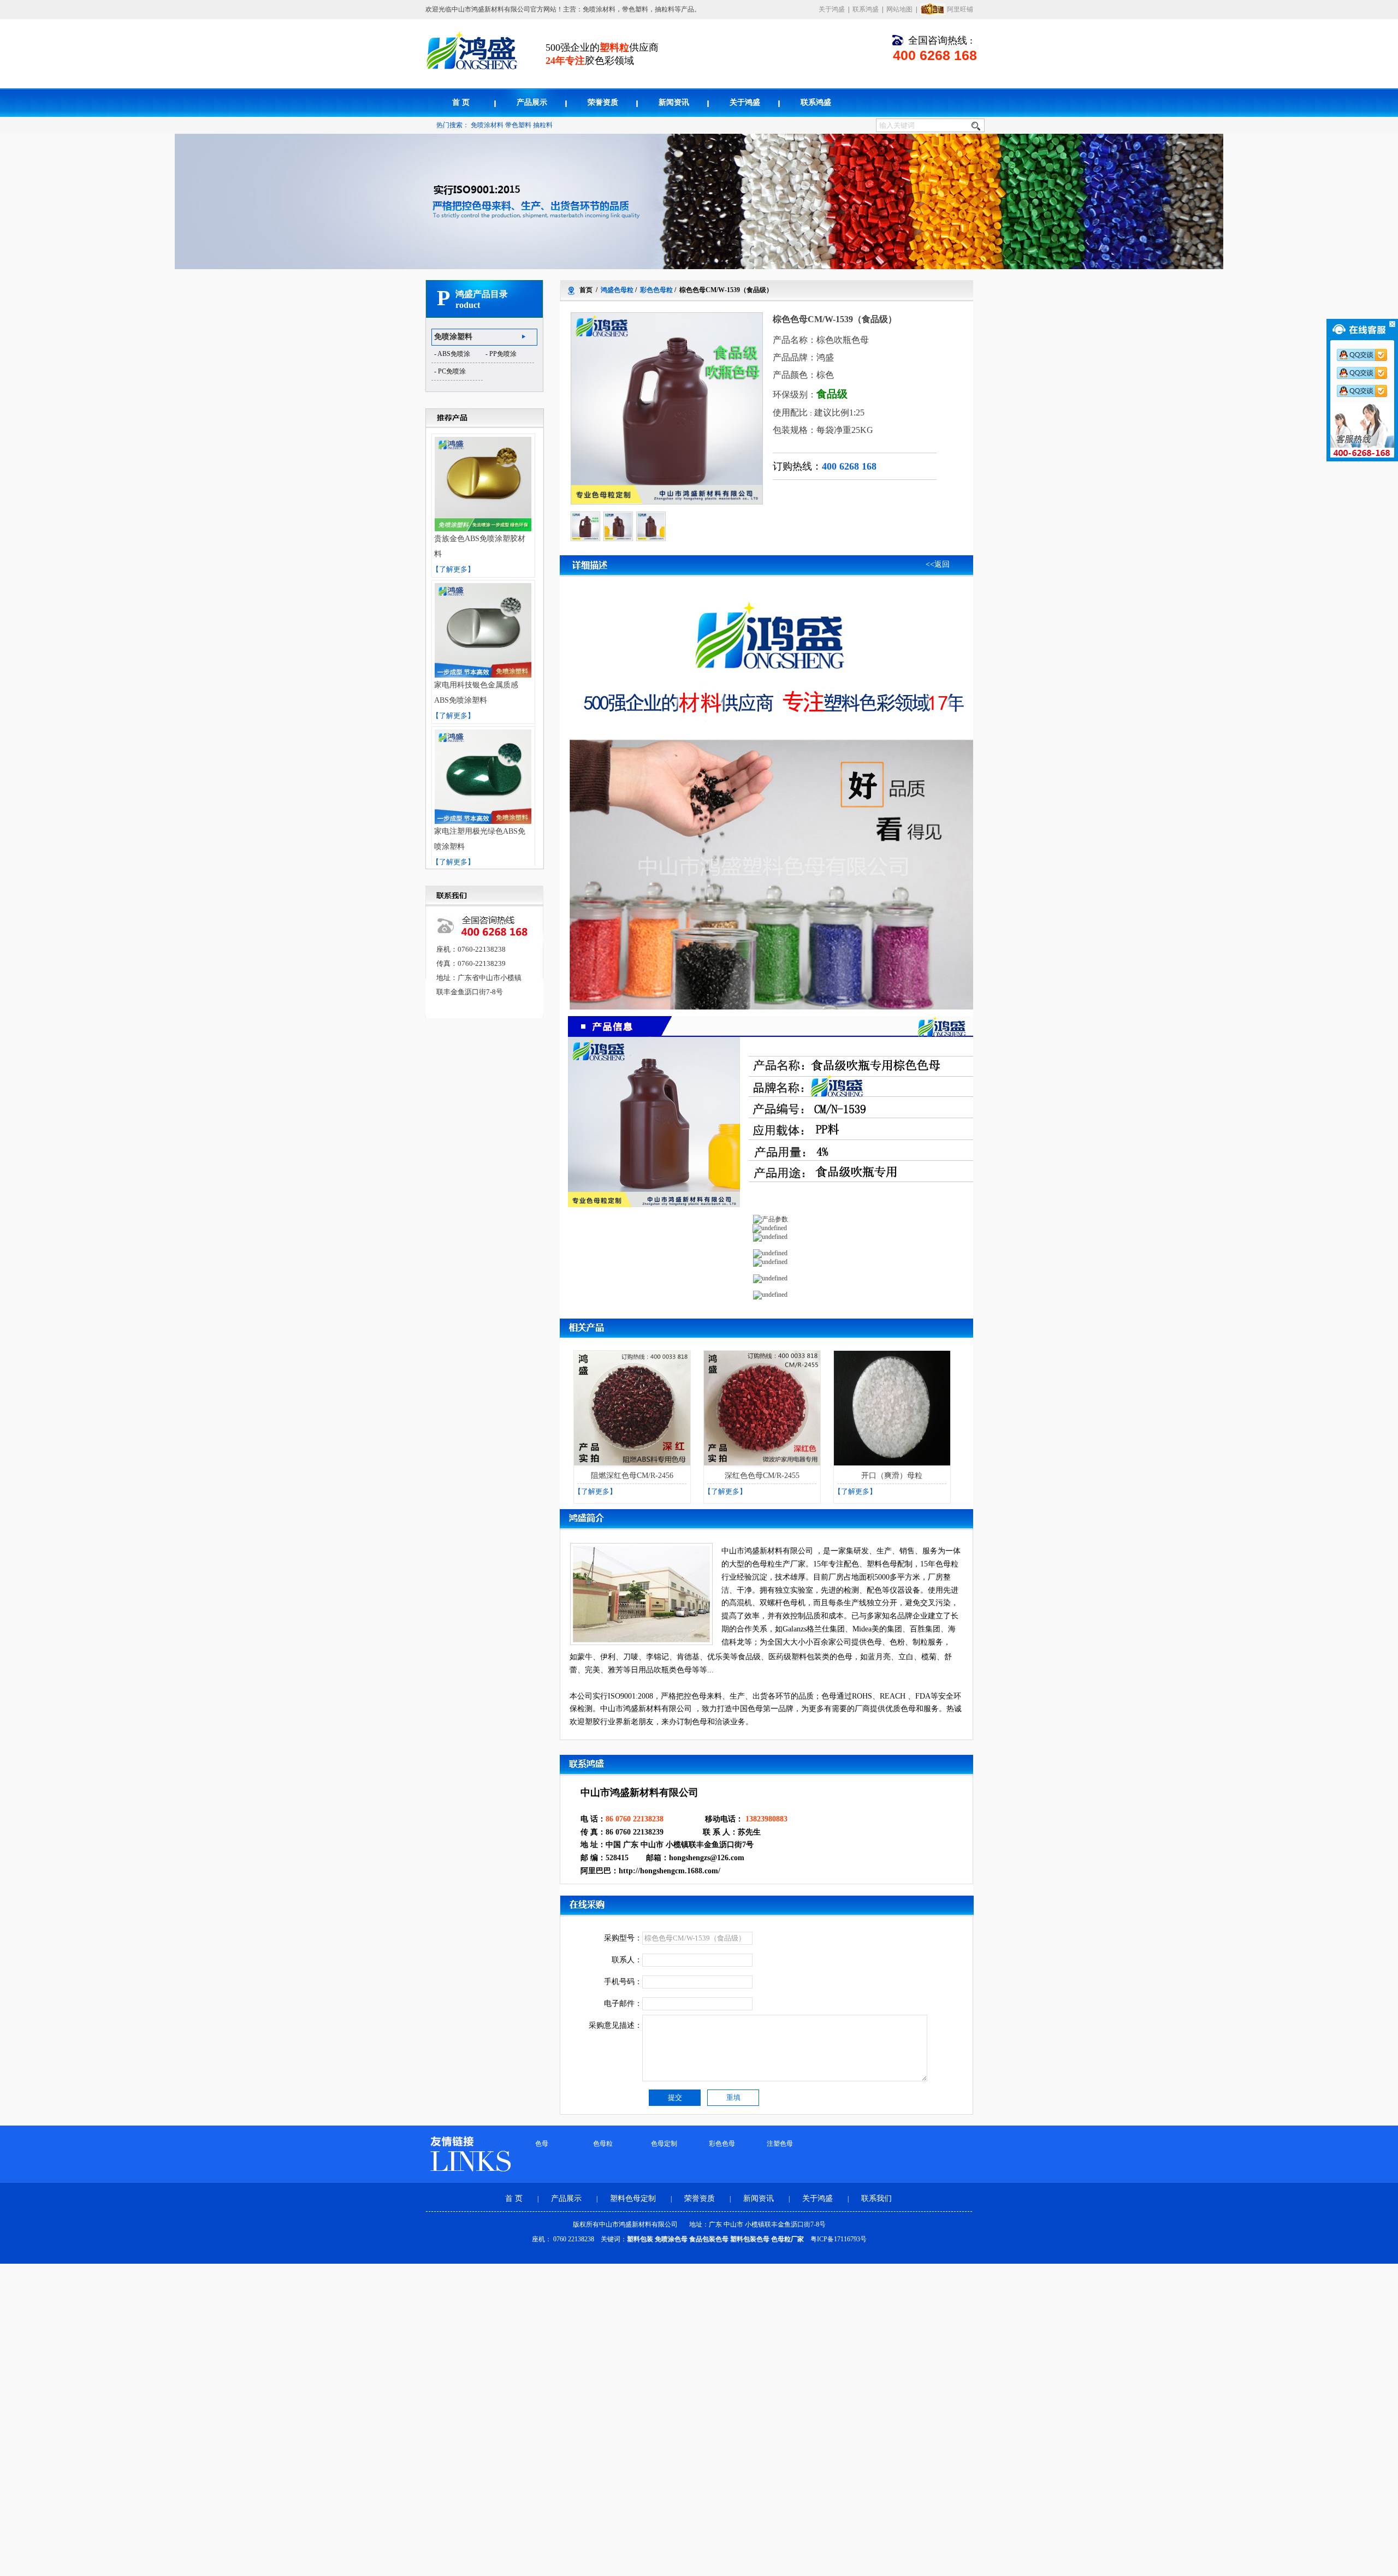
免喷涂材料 (487, 125)
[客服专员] (1366, 373)
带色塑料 (518, 125)
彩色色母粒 (656, 290)
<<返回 (938, 564)
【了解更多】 (453, 569)
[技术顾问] (1366, 355)
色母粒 (603, 2144)
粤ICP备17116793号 (839, 2239)
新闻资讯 (674, 102)
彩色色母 (722, 2144)
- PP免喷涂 (501, 354)
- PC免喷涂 (450, 371)
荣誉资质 (603, 102)
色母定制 (664, 2144)
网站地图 (899, 9)
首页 (586, 290)
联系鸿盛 (866, 9)
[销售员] (1366, 391)
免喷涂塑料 (453, 337)
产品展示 (532, 102)
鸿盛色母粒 (617, 290)
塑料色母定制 (634, 2198)
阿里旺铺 (960, 9)
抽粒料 (543, 125)
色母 (542, 2144)
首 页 (461, 102)
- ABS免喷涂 (452, 354)
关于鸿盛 (832, 9)
